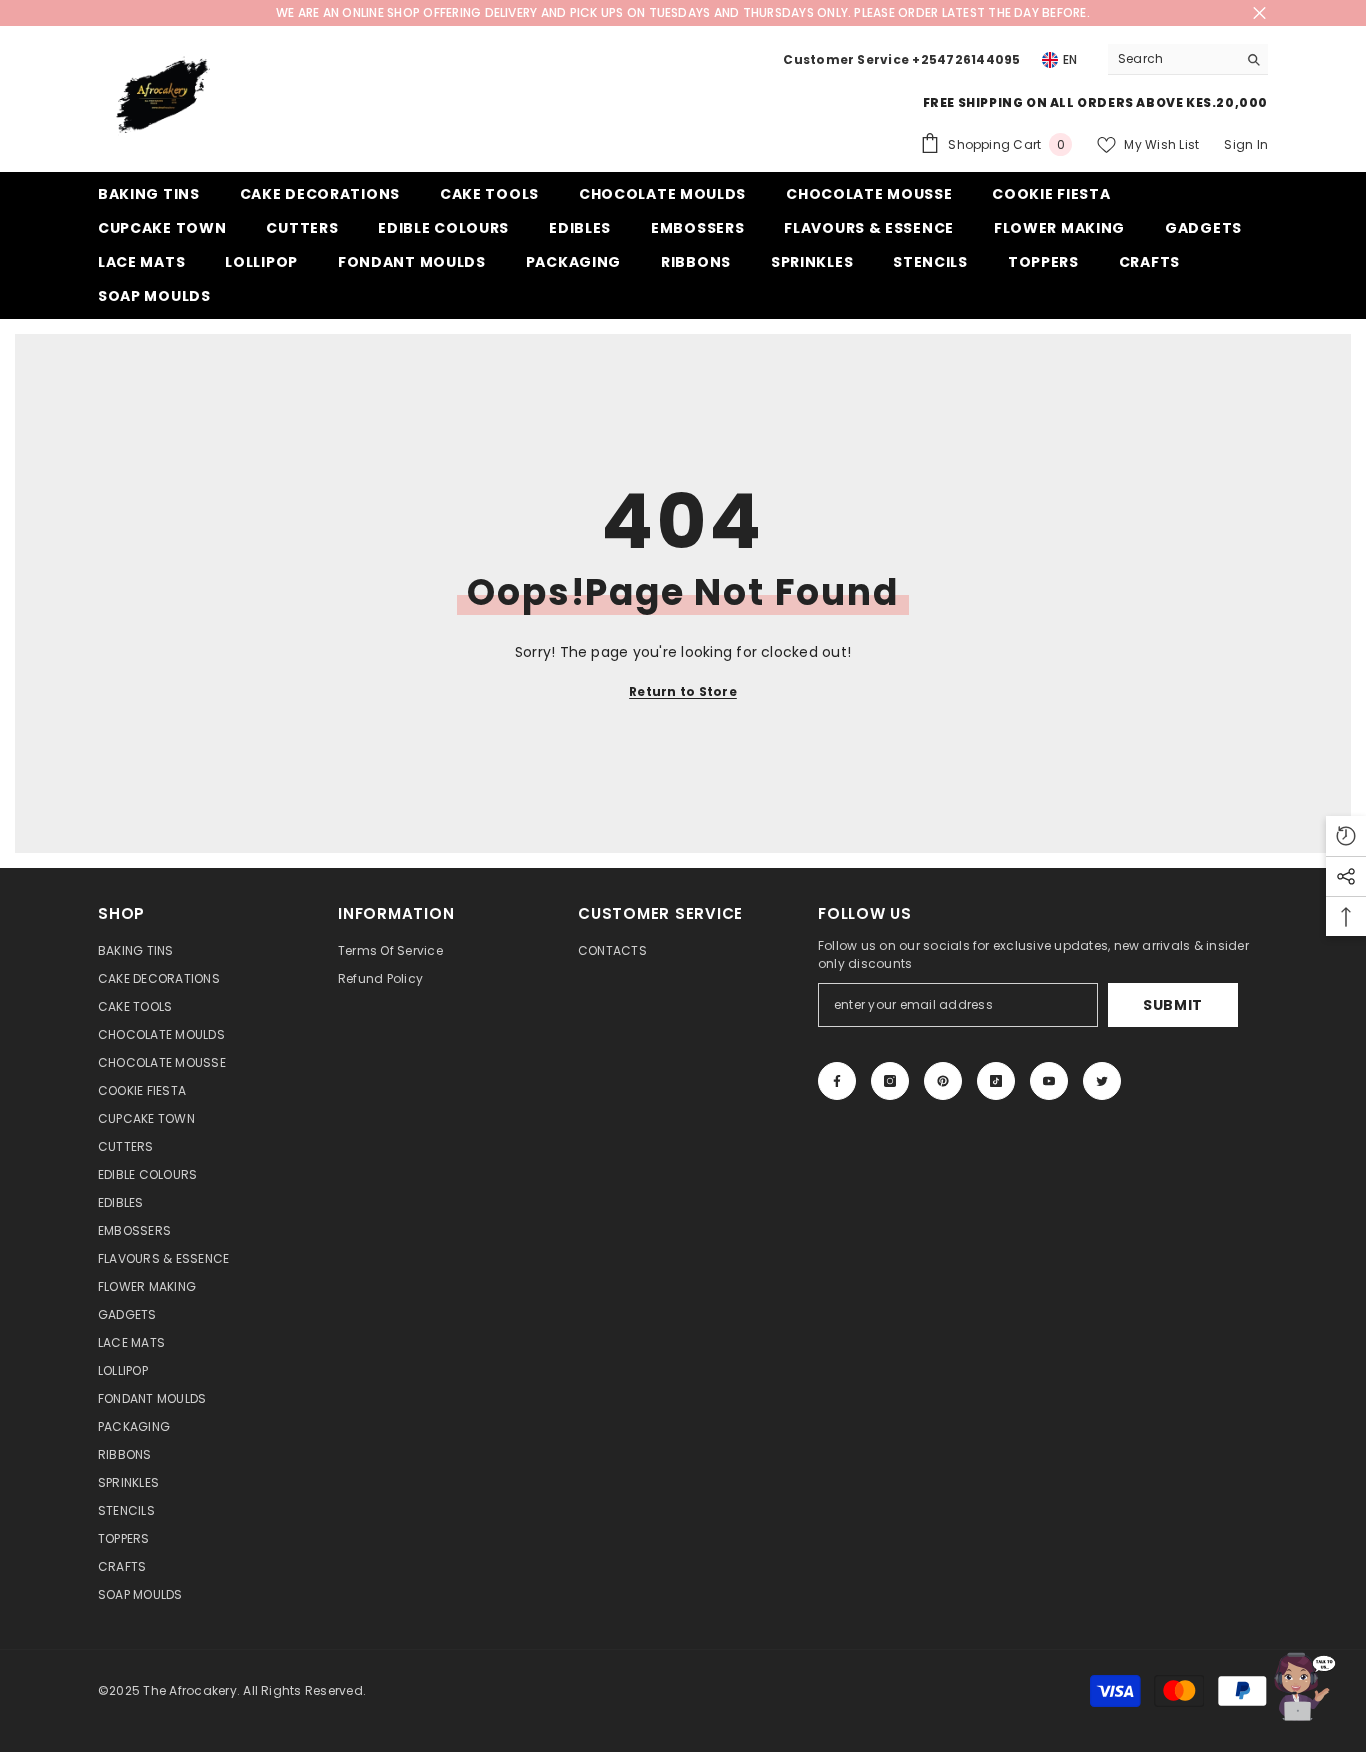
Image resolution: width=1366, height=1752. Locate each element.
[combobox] (1172, 59)
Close (1259, 13)
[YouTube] (1049, 1081)
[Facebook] (837, 1081)
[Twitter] (1102, 1081)
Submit (1173, 1005)
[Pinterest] (943, 1081)
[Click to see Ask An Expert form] (1301, 1687)
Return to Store (683, 691)
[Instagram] (890, 1081)
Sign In (1246, 144)
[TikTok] (996, 1081)
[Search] (1188, 59)
